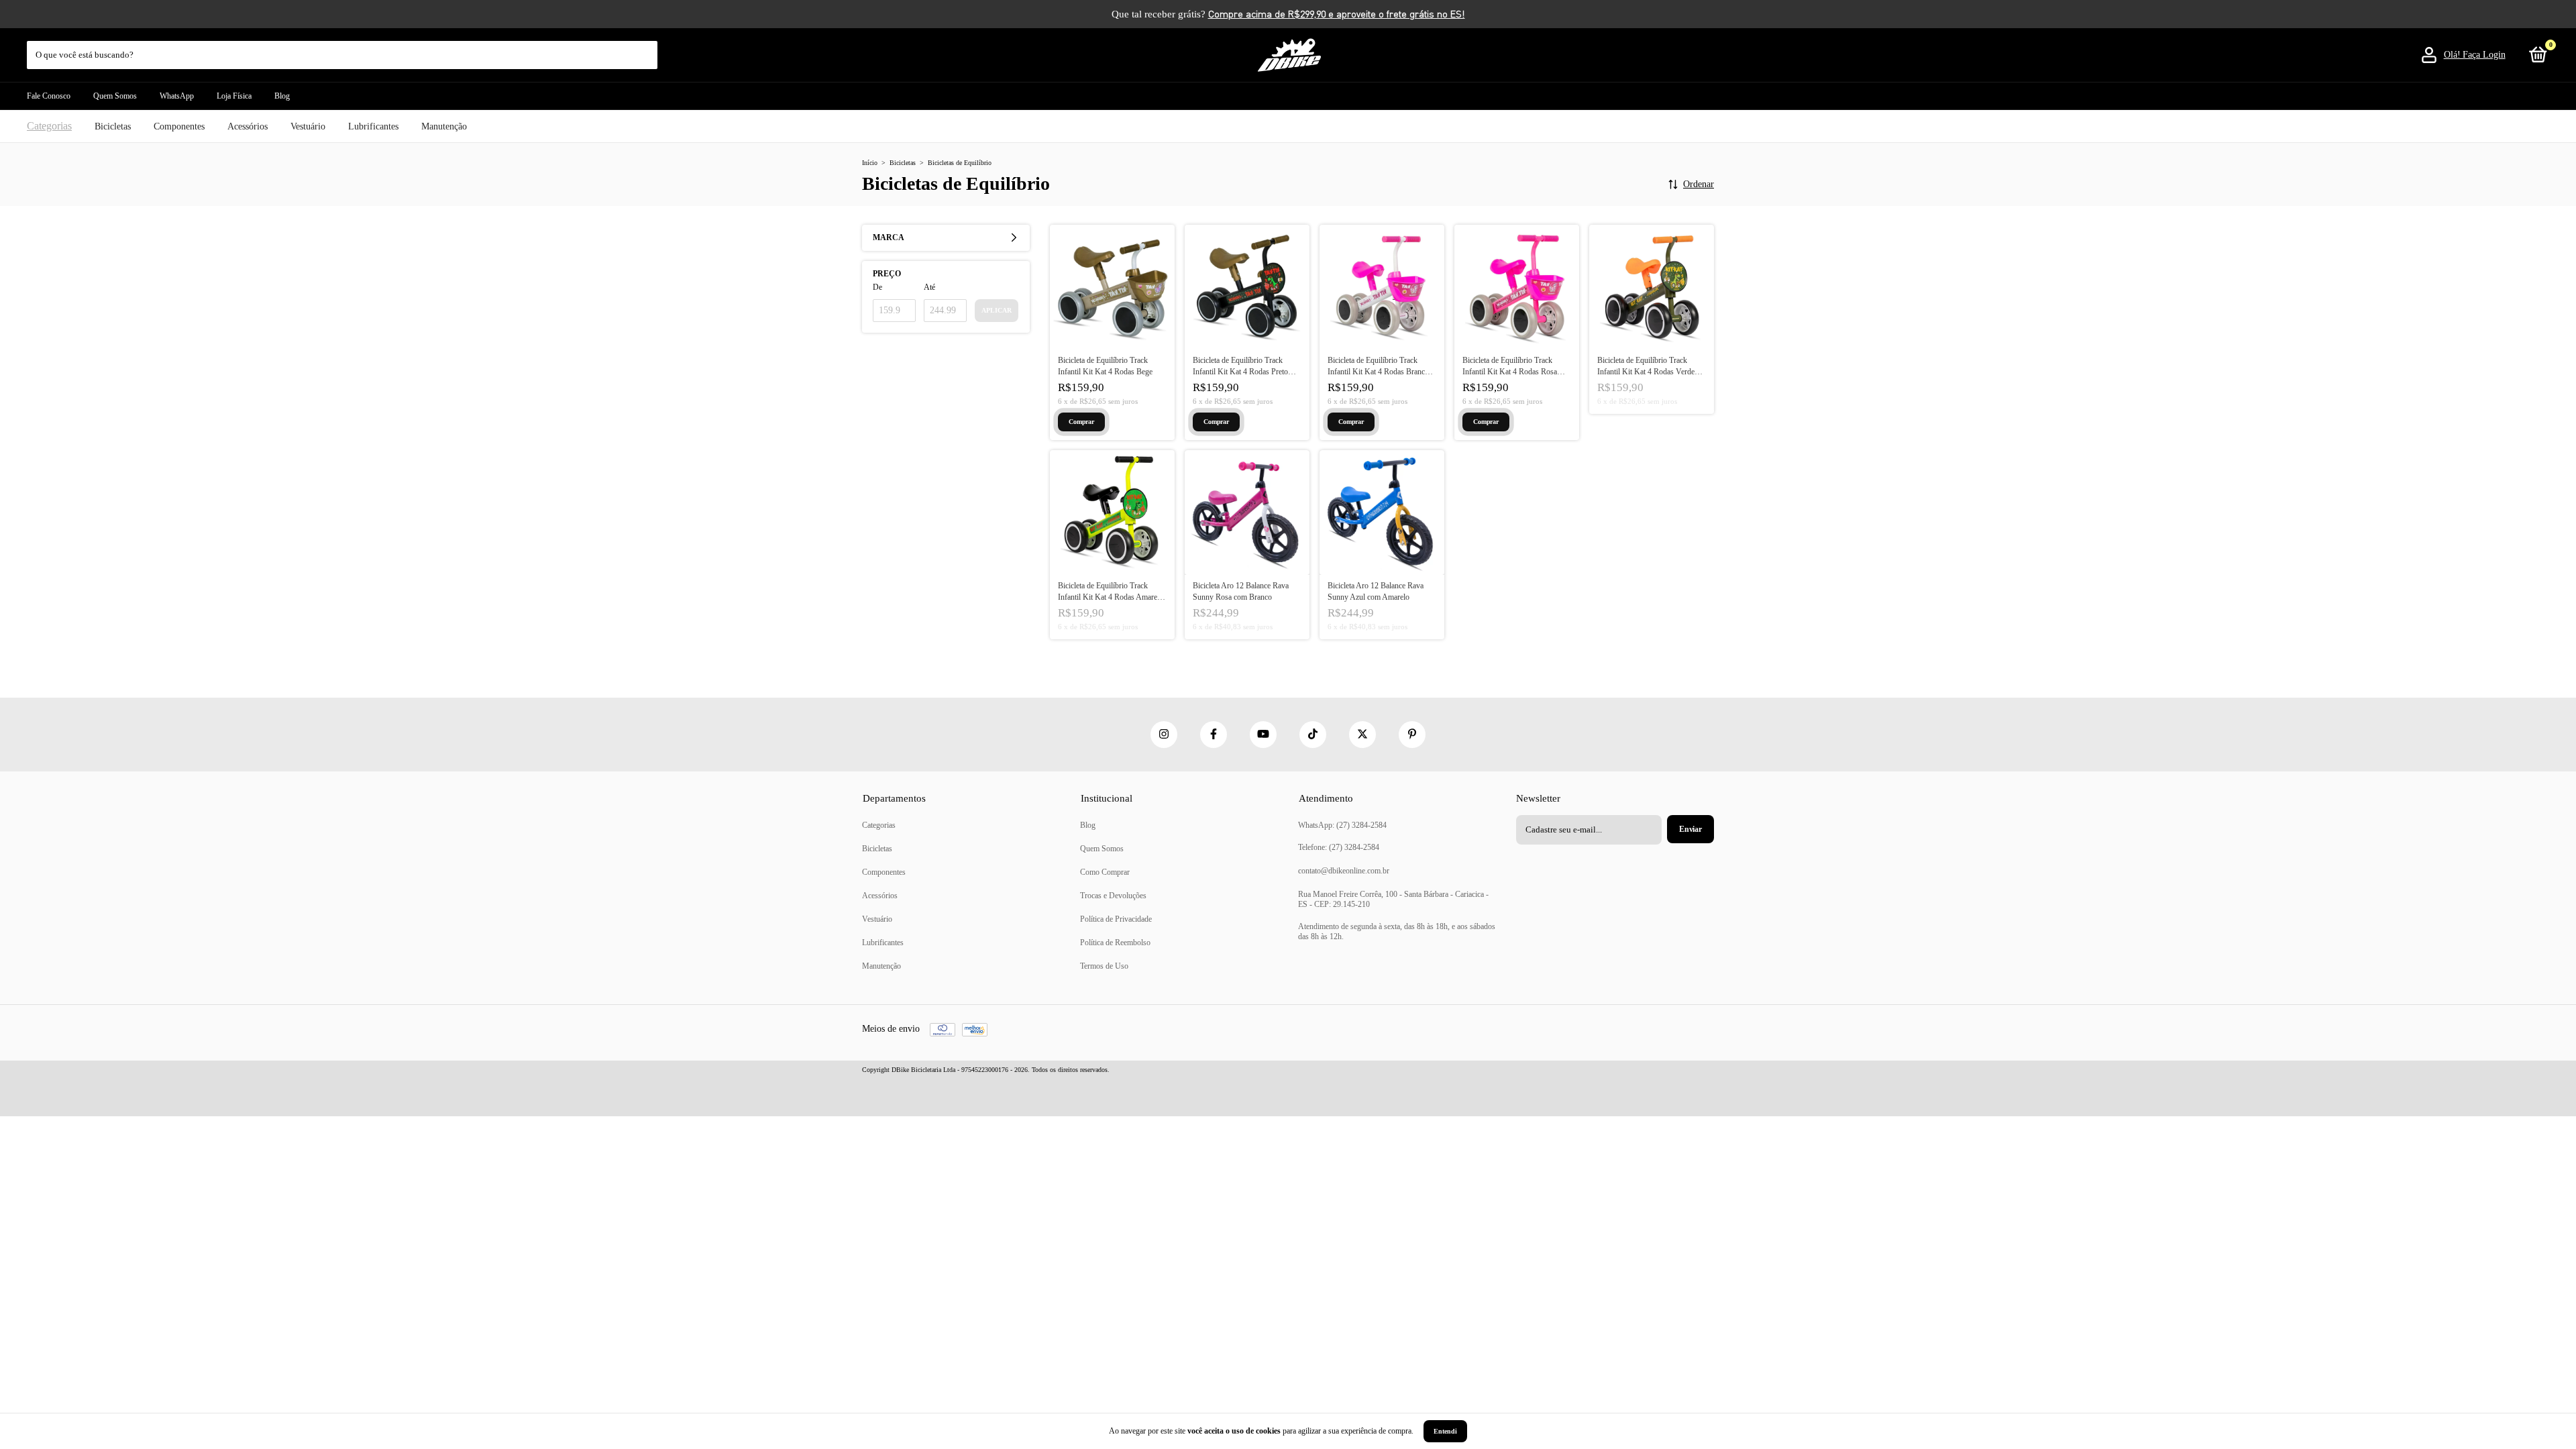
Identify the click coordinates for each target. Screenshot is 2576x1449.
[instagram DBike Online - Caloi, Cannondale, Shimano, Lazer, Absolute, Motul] (1164, 735)
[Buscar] (648, 48)
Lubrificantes (373, 126)
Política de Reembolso (1115, 943)
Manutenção (444, 126)
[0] (2536, 58)
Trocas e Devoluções (1113, 896)
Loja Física (234, 96)
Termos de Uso (1104, 966)
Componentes (179, 126)
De (877, 287)
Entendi (1445, 1431)
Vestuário (308, 126)
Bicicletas (113, 126)
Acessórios (248, 126)
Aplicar (997, 310)
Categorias (49, 126)
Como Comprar (1105, 872)
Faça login (2484, 55)
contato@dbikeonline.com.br (1344, 871)
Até (929, 287)
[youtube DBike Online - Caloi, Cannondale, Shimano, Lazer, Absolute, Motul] (1263, 735)
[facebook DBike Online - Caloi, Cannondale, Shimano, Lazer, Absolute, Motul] (1214, 735)
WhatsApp (177, 96)
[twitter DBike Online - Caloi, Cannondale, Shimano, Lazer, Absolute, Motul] (1362, 735)
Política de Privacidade (1116, 919)
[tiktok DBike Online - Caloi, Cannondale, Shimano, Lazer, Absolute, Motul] (1313, 735)
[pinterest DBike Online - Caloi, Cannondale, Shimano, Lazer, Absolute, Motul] (1412, 735)
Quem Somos (115, 96)
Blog (282, 96)
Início (870, 163)
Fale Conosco (49, 96)
